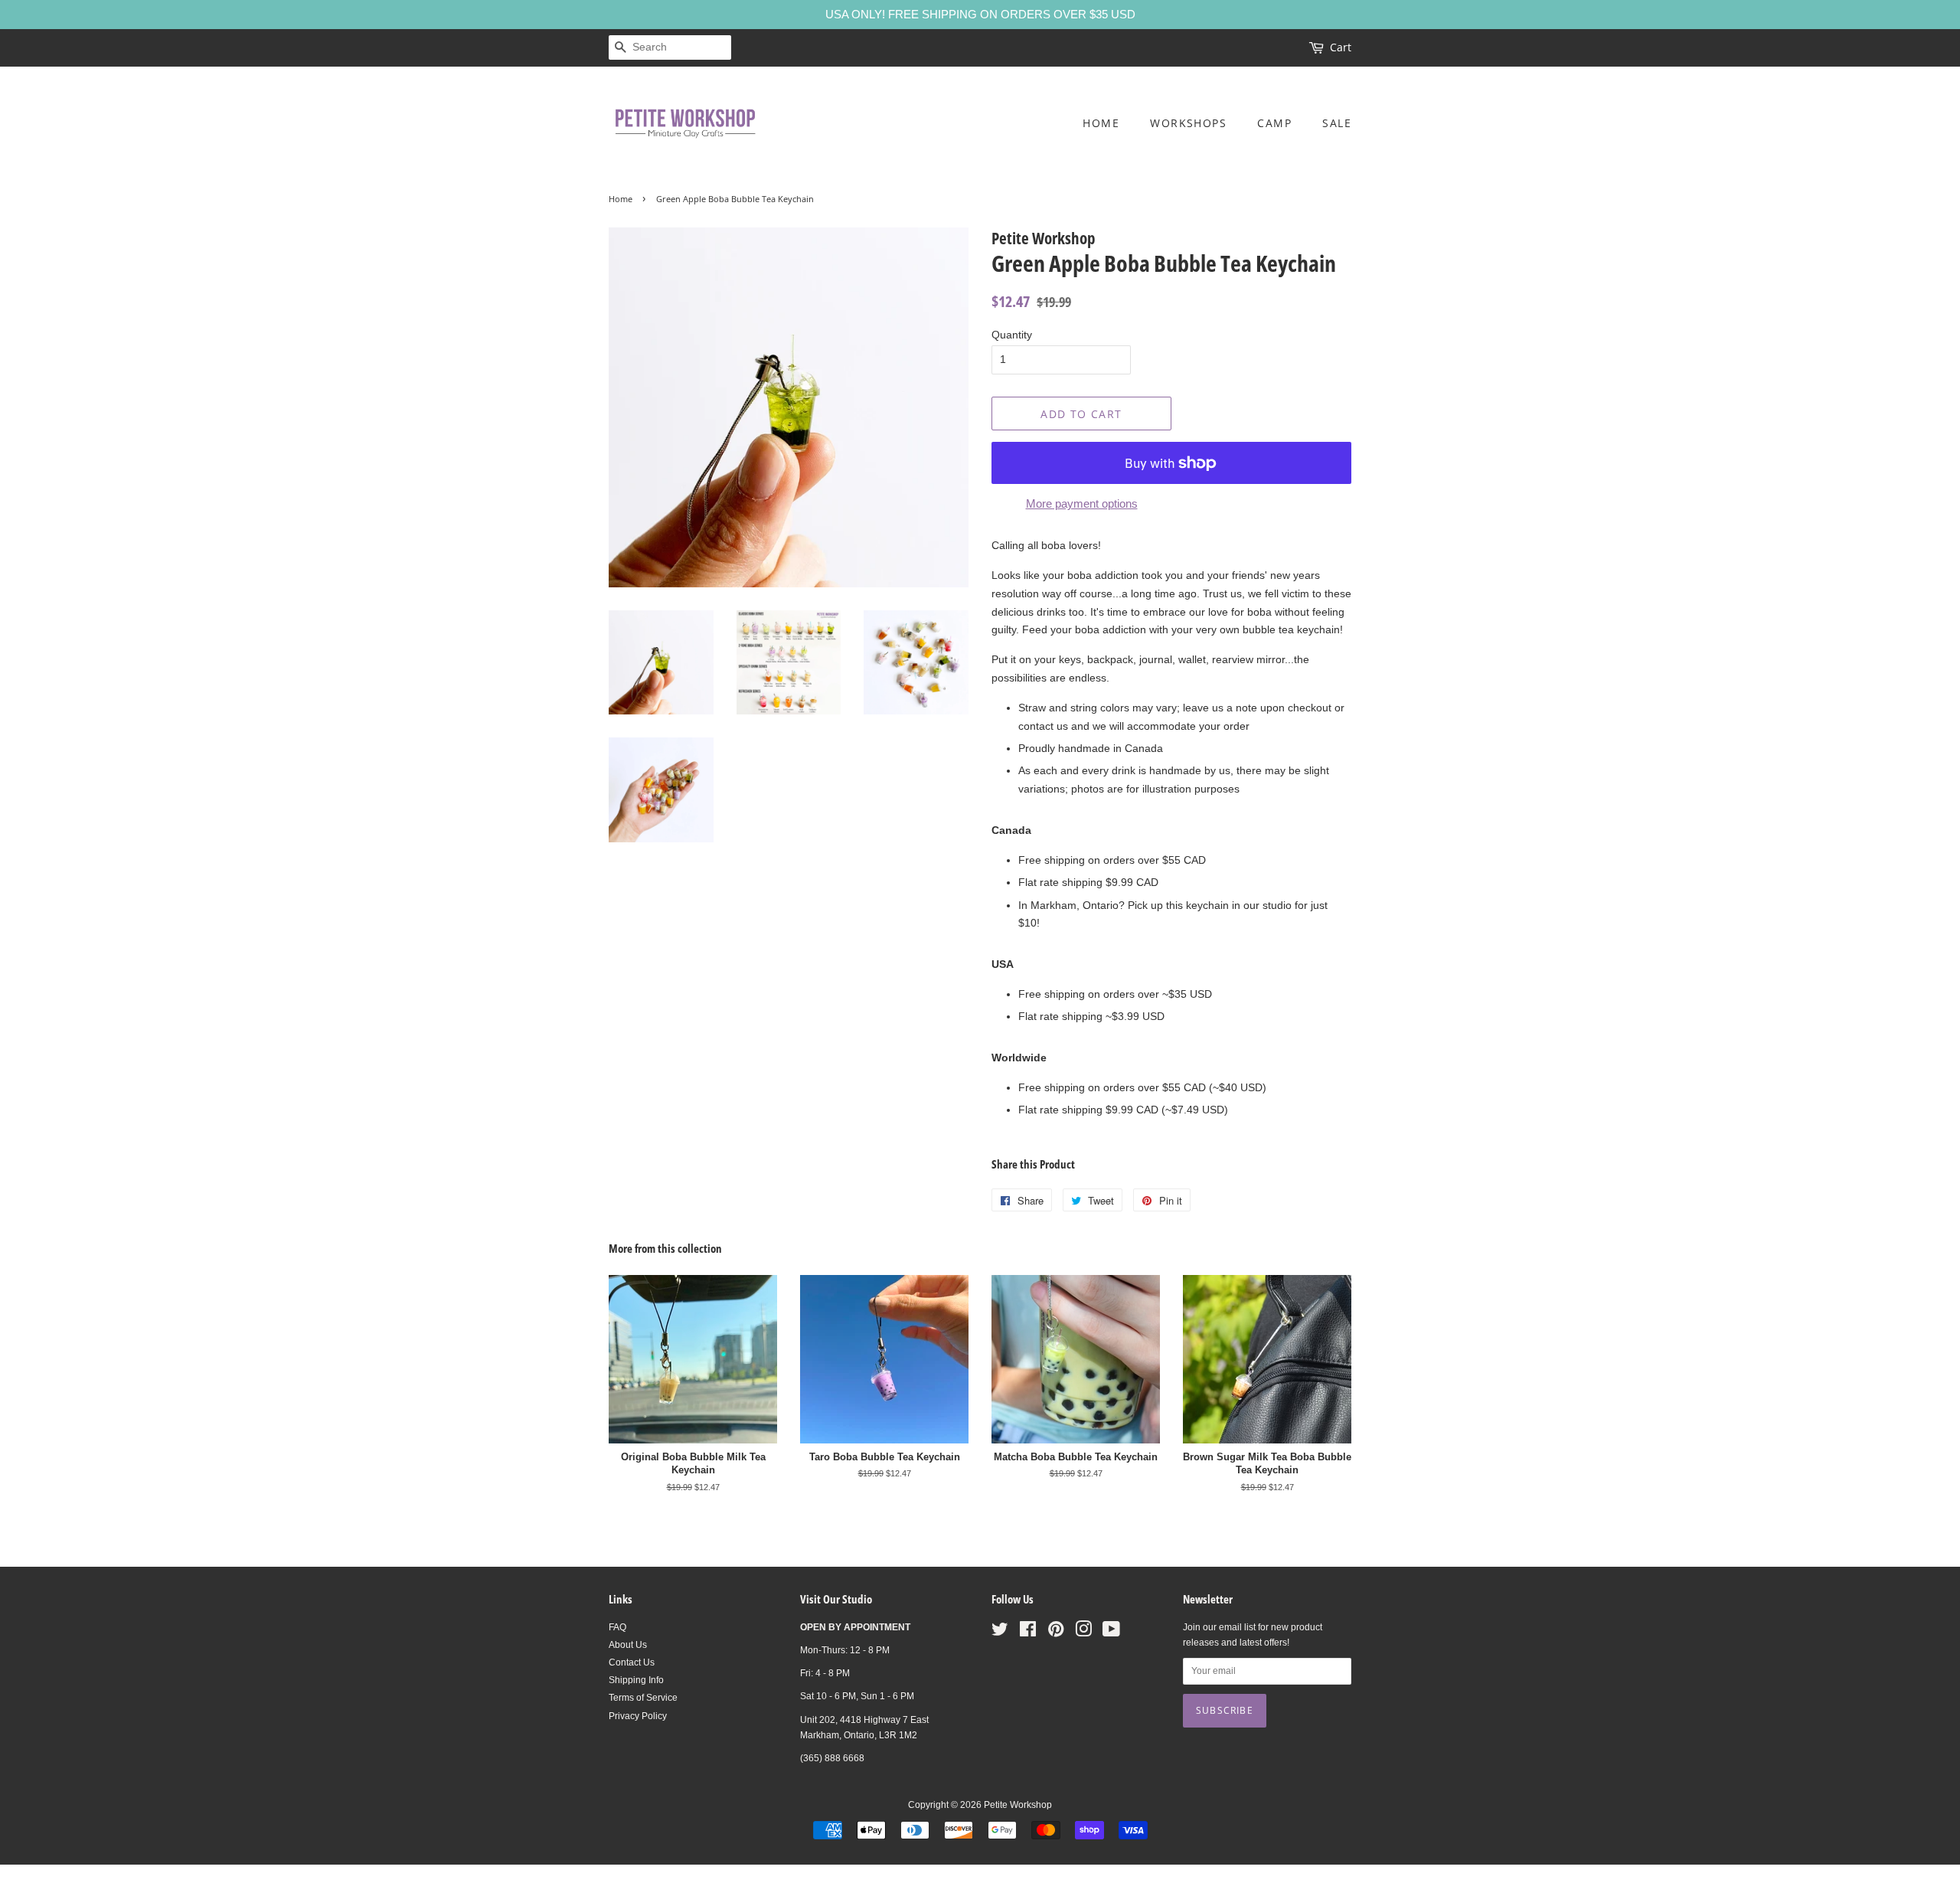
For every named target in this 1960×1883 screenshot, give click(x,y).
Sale (1337, 123)
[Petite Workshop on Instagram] (1083, 1633)
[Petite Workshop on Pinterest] (1056, 1633)
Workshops (1188, 123)
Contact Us (632, 1662)
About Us (628, 1645)
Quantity (1012, 335)
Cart (1341, 47)
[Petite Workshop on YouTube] (1111, 1633)
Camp (1274, 123)
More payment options (1082, 503)
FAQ (617, 1627)
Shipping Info (636, 1680)
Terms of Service (643, 1698)
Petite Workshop (1018, 1805)
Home (1101, 123)
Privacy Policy (638, 1716)
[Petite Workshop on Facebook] (1028, 1633)
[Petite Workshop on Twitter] (1000, 1633)
